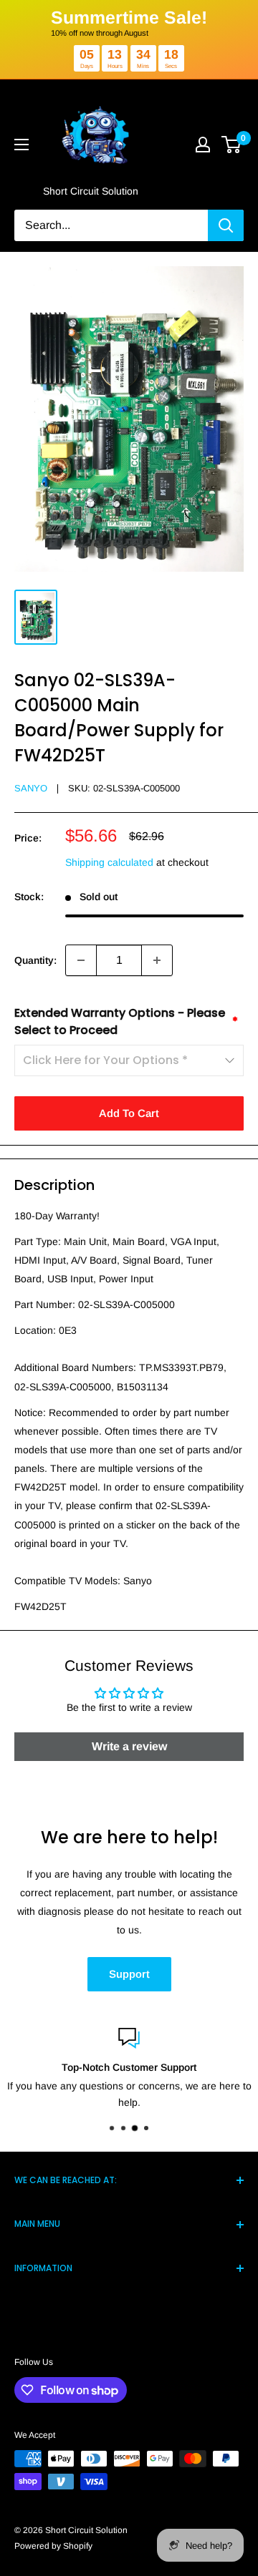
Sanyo (31, 788)
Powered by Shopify (53, 2546)
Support (129, 1974)
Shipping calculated (109, 862)
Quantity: (35, 960)
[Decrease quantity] (81, 960)
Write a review (129, 1746)
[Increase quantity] (157, 960)
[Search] (226, 225)
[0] (232, 145)
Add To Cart (129, 1113)
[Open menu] (21, 145)
